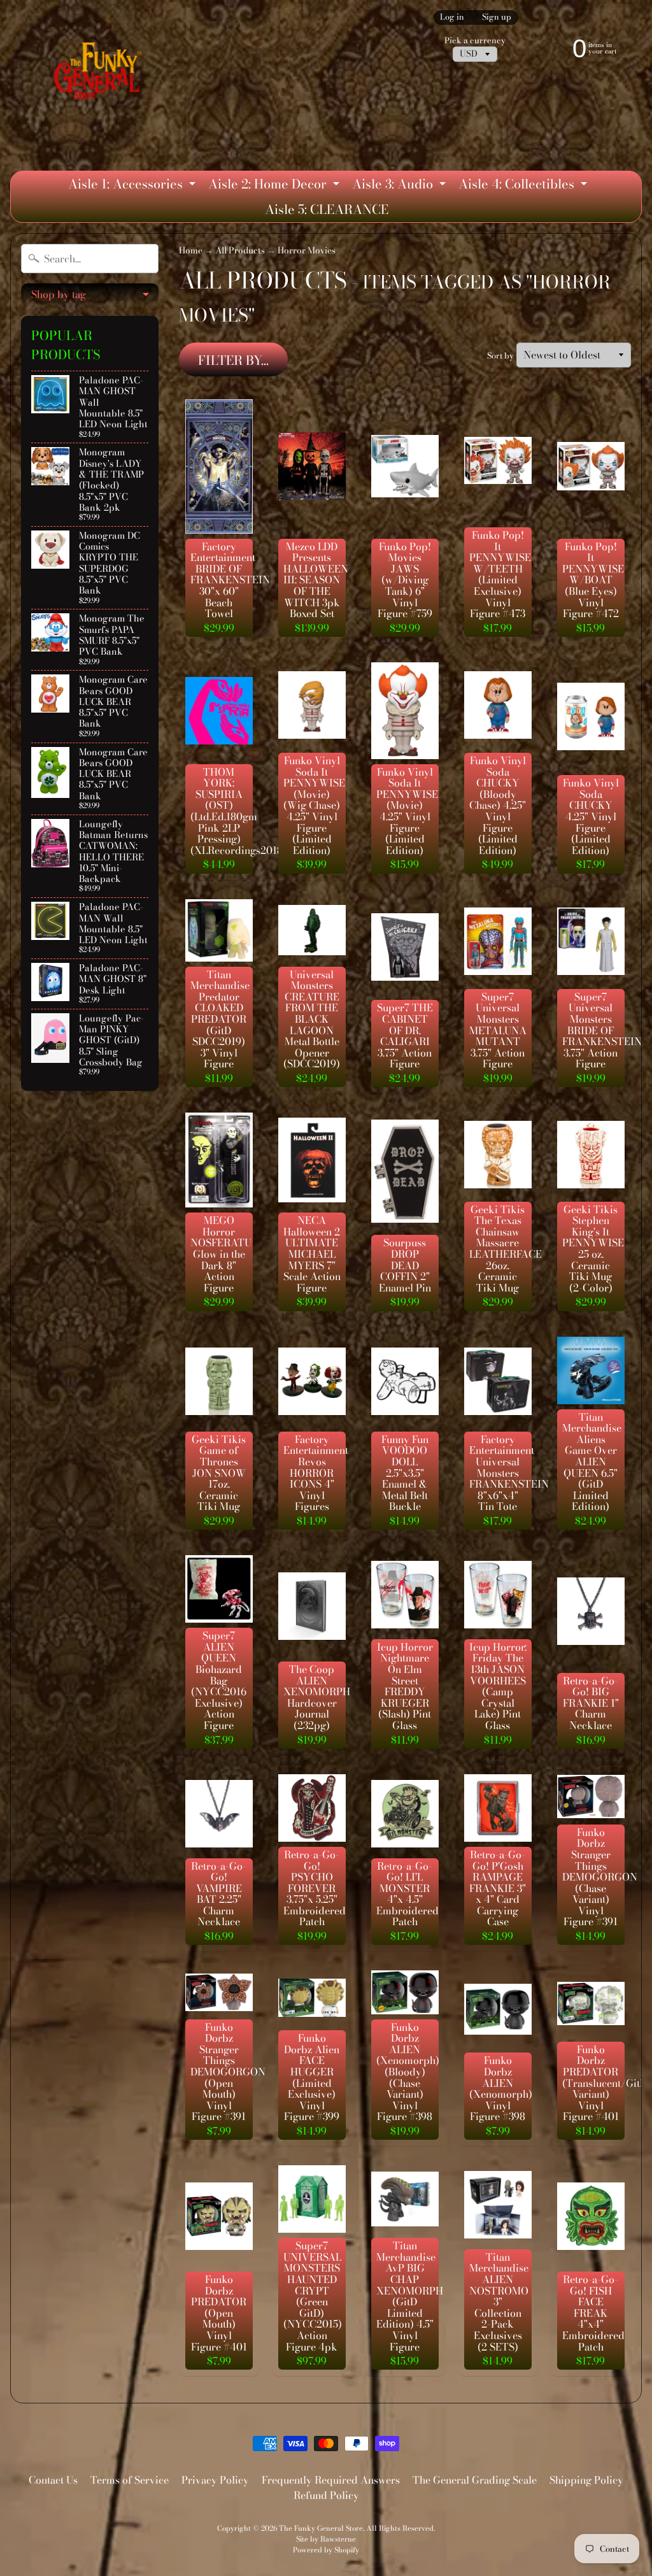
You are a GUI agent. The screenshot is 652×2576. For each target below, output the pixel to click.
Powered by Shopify (326, 2550)
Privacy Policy (215, 2480)
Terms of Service (130, 2480)
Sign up (497, 18)
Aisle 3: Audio (400, 185)
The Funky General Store (321, 2528)
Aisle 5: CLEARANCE (327, 209)
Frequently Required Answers (331, 2480)
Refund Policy (326, 2495)
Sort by (500, 356)
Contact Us (53, 2480)
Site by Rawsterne (326, 2539)
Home (191, 250)
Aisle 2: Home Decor (275, 185)
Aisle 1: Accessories (133, 185)
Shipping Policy (586, 2480)
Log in (452, 18)
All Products (240, 250)
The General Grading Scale (475, 2480)
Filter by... (233, 360)
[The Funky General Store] (100, 74)
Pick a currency (475, 40)
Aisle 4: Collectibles (524, 185)
